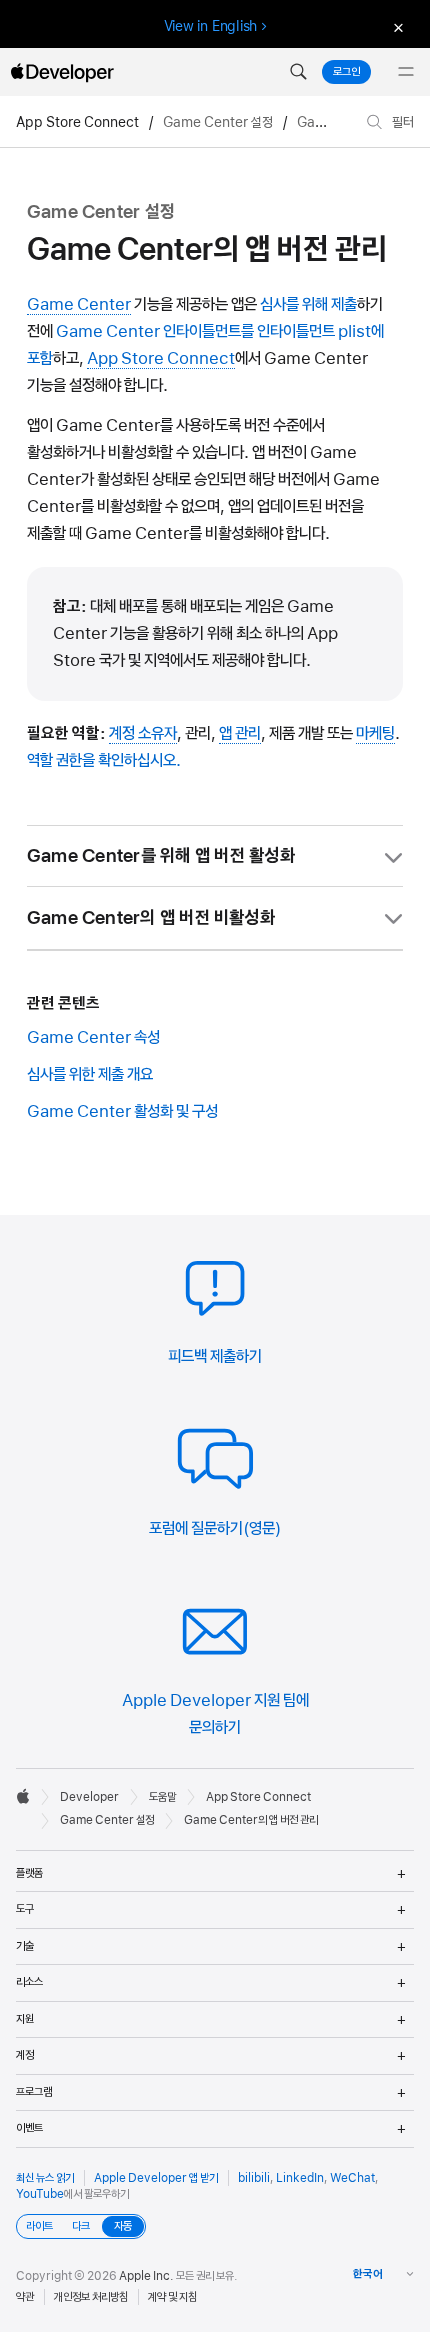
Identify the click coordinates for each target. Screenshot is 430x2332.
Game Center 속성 (93, 1037)
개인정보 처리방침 (91, 2297)
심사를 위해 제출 (308, 304)
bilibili (254, 2178)
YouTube (40, 2194)
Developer (89, 1797)
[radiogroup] (81, 2226)
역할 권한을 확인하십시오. (104, 760)
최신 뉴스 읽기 (45, 2178)
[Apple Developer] (62, 72)
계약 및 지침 (172, 2297)
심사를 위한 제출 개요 (90, 1074)
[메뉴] (406, 72)
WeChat (352, 2178)
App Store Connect (77, 122)
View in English (211, 26)
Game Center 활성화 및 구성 (122, 1111)
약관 (25, 2297)
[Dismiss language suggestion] (396, 26)
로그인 (346, 72)
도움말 (162, 1797)
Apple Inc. (146, 2276)
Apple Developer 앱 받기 (156, 2178)
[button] (298, 72)
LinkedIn (300, 2178)
